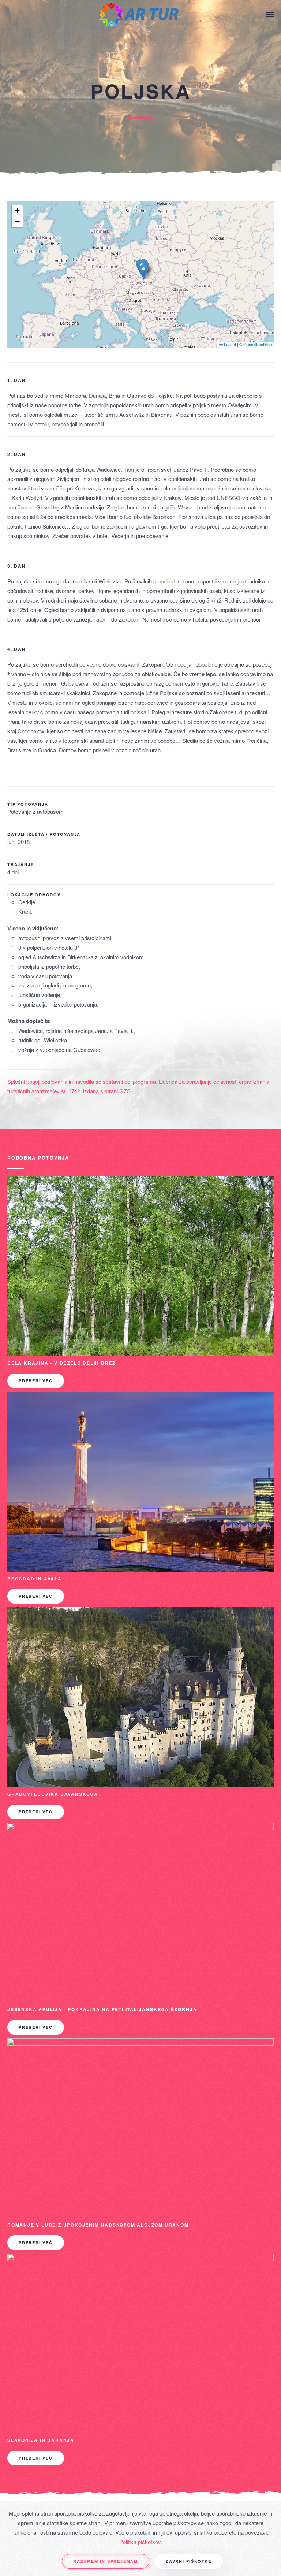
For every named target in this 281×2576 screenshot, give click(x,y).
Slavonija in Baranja (41, 2440)
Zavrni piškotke (189, 2561)
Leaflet (229, 344)
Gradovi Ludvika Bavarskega (53, 1794)
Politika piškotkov (140, 2542)
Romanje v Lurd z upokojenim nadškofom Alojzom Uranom (98, 2225)
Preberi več (36, 1381)
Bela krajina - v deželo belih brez (61, 1363)
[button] (270, 15)
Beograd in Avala (35, 1579)
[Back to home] (140, 15)
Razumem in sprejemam (106, 2561)
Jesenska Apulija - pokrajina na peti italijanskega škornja (102, 2009)
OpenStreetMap (258, 344)
